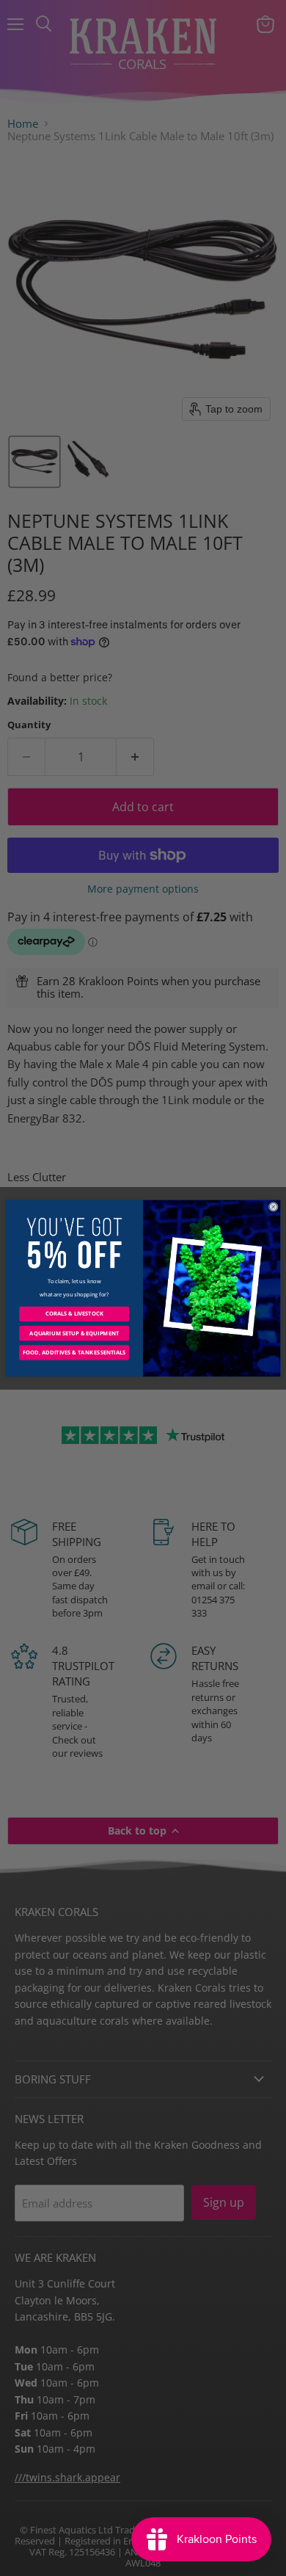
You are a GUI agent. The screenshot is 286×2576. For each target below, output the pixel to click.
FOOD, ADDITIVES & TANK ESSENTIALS (74, 1352)
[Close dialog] (273, 1207)
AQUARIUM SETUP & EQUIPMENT (74, 1333)
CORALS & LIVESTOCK (74, 1313)
